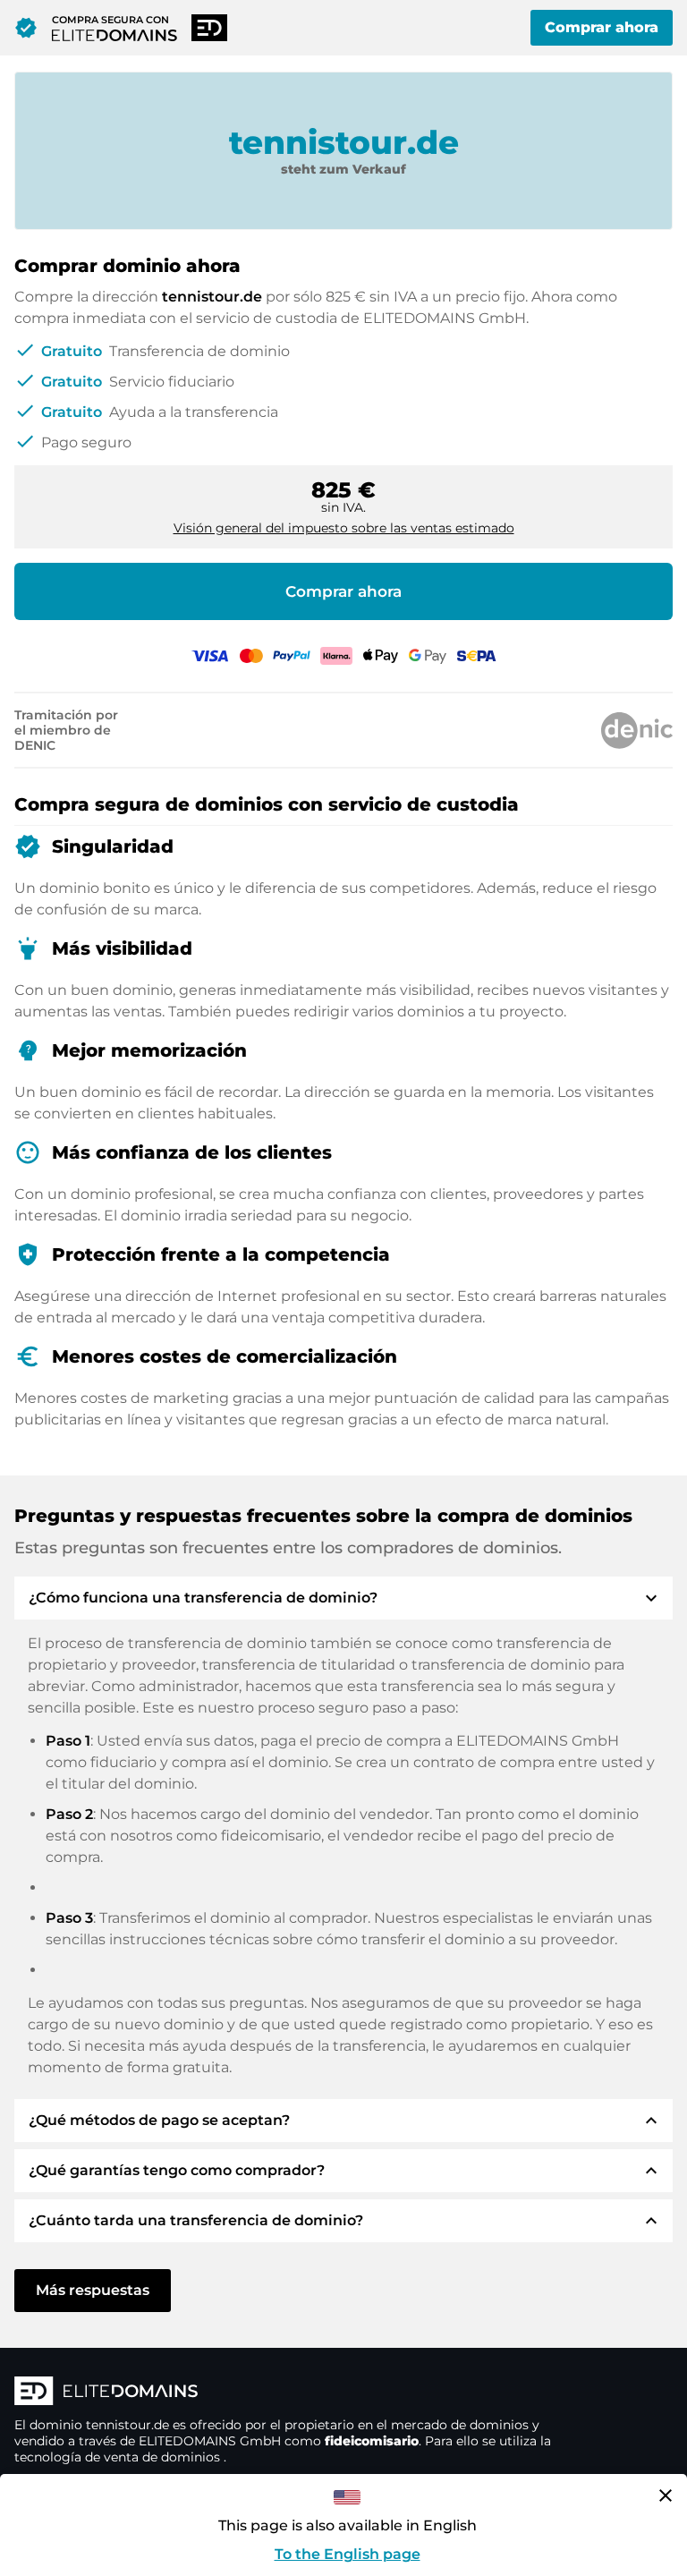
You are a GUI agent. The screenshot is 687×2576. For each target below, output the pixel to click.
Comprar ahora (602, 27)
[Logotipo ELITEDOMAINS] (283, 2393)
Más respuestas (93, 2290)
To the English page (348, 2554)
